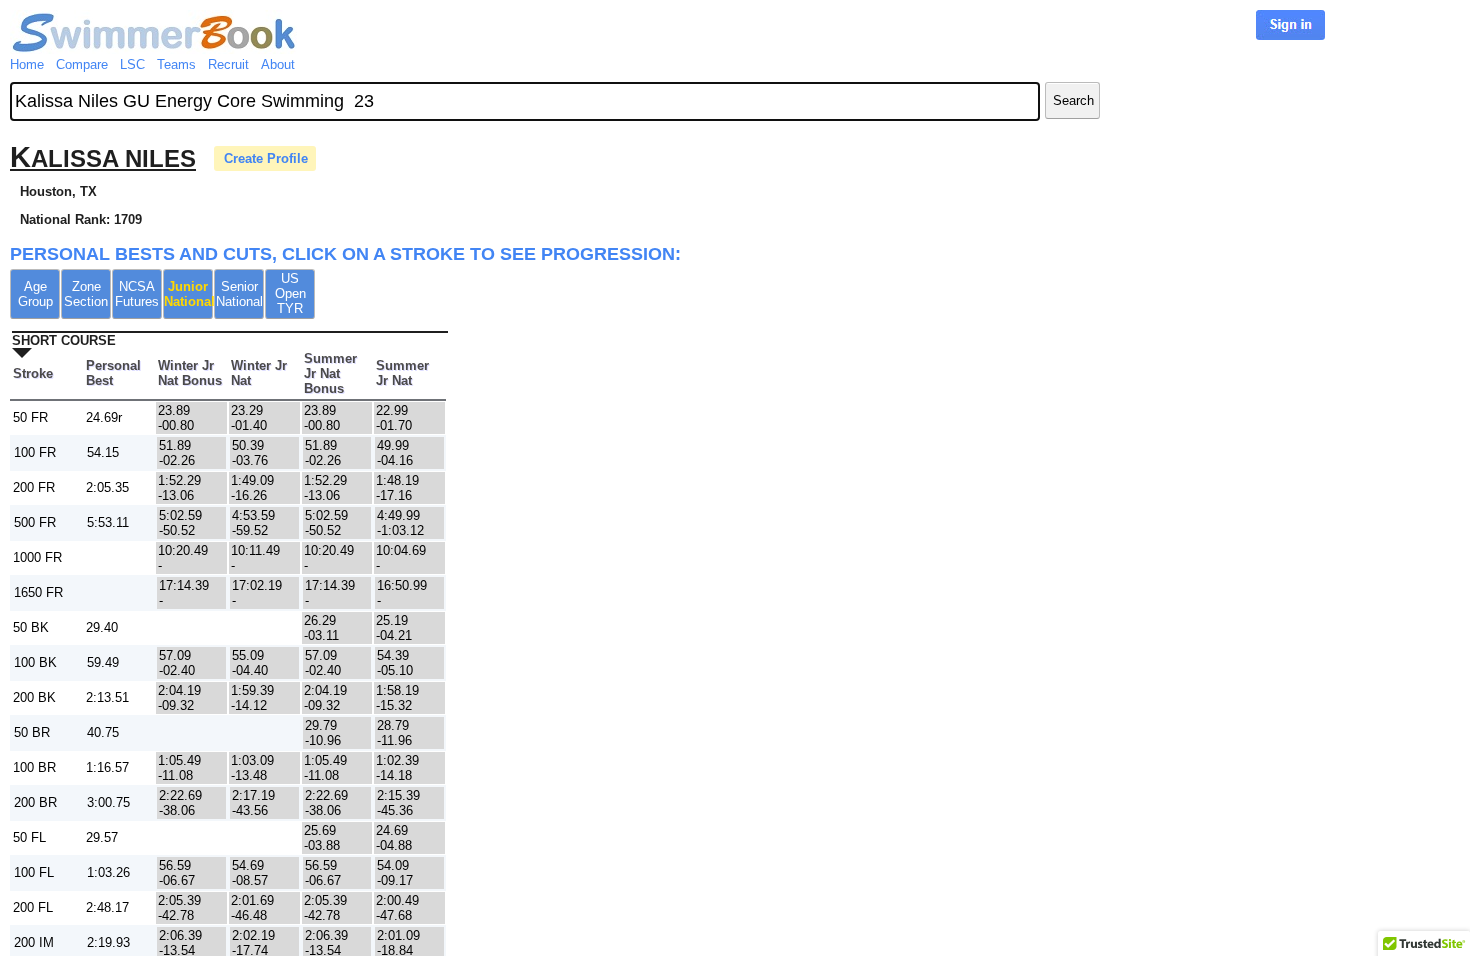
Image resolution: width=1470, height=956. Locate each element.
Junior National (188, 294)
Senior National (239, 294)
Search (1073, 100)
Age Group (35, 294)
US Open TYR (290, 293)
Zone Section (86, 294)
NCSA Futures (137, 294)
